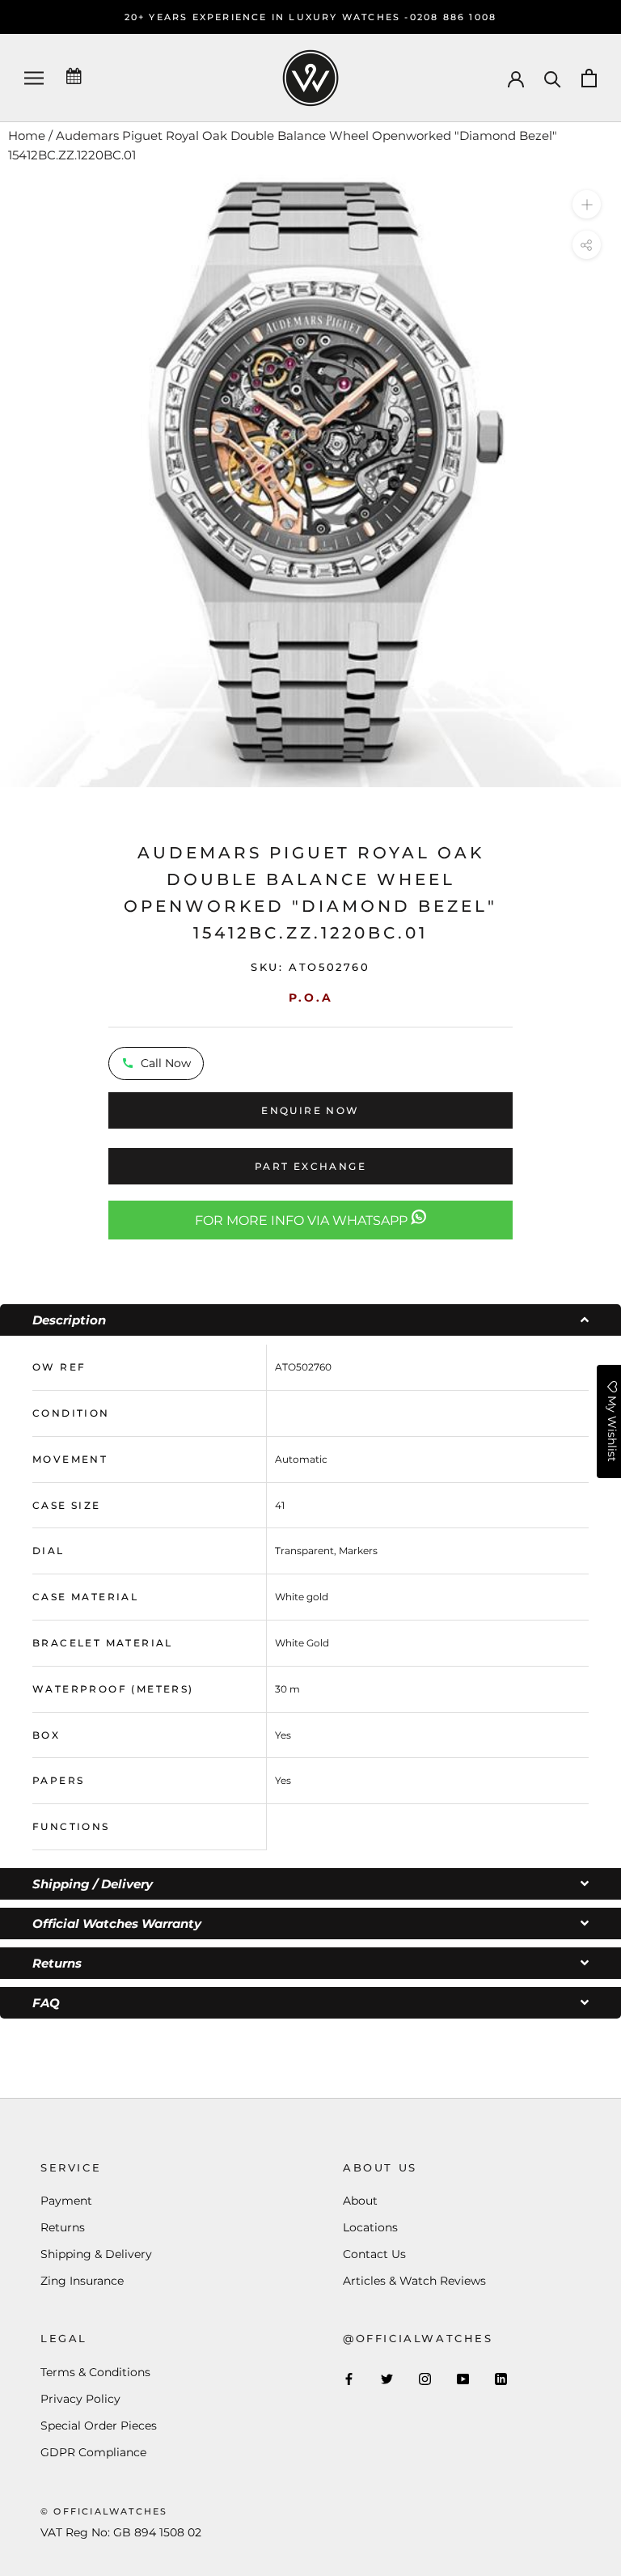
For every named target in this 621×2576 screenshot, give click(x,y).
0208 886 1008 (454, 17)
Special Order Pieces (99, 2426)
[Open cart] (589, 78)
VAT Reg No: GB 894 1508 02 (121, 2532)
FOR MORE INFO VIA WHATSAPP (303, 1220)
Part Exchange (310, 1166)
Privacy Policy (80, 2399)
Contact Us (374, 2254)
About (360, 2201)
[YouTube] (463, 2379)
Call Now (166, 1063)
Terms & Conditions (95, 2372)
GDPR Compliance (93, 2452)
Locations (370, 2227)
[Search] (553, 78)
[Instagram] (425, 2379)
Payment (66, 2201)
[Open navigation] (34, 78)
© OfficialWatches (104, 2511)
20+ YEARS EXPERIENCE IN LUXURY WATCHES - (267, 17)
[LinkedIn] (501, 2379)
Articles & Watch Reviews (414, 2281)
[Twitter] (387, 2379)
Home (27, 136)
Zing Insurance (82, 2281)
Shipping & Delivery (96, 2254)
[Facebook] (349, 2379)
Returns (63, 2227)
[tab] (310, 1320)
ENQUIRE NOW (310, 1110)
